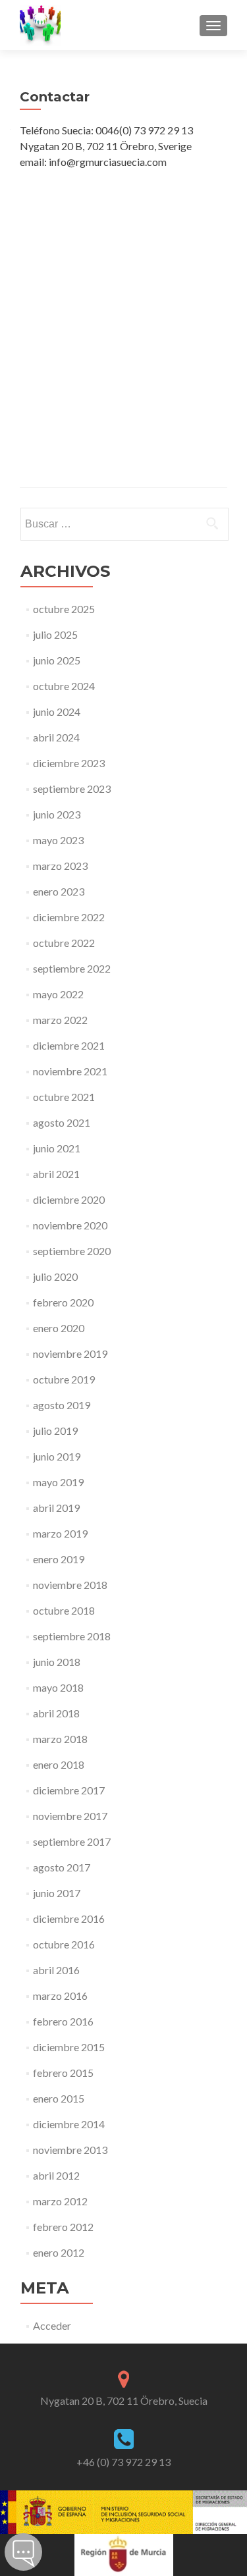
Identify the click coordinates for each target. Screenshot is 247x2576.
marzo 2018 (60, 1739)
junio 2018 (57, 1662)
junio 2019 (57, 1456)
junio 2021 (57, 1148)
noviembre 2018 (70, 1585)
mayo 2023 (58, 840)
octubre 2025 (64, 609)
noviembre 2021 (70, 1071)
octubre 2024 (64, 686)
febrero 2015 (63, 2073)
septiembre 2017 (72, 1841)
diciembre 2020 (69, 1199)
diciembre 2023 (69, 763)
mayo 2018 (58, 1687)
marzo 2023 (60, 866)
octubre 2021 (64, 1097)
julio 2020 (55, 1276)
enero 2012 (59, 2252)
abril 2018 (56, 1713)
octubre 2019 (64, 1379)
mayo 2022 (58, 994)
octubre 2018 (64, 1610)
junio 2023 (57, 814)
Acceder (52, 2325)
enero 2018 (59, 1764)
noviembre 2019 (70, 1354)
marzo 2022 (60, 1020)
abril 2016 (56, 1970)
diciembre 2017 (69, 1790)
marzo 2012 (60, 2201)
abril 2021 (56, 1174)
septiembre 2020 (72, 1251)
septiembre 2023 (72, 789)
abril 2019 (56, 1508)
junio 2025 (57, 660)
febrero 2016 (63, 2021)
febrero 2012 (63, 2227)
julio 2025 (55, 634)
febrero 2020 (63, 1302)
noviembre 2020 (70, 1225)
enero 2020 (59, 1328)
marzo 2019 (60, 1533)
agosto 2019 (62, 1405)
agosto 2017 (62, 1867)
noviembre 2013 (70, 2150)
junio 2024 (57, 711)
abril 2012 (56, 2175)
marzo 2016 (60, 1996)
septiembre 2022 (72, 968)
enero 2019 (59, 1559)
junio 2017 (57, 1893)
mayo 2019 (58, 1482)
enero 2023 (59, 891)
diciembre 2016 (69, 1919)
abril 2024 (56, 737)
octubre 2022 (64, 943)
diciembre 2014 (69, 2124)
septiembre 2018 (72, 1636)
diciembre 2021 (69, 1045)
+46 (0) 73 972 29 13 (123, 2462)
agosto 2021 (62, 1122)
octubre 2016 (64, 1944)
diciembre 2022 (69, 917)
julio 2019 (55, 1431)
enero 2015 (59, 2098)
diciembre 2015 (69, 2047)
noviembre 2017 (70, 1816)
